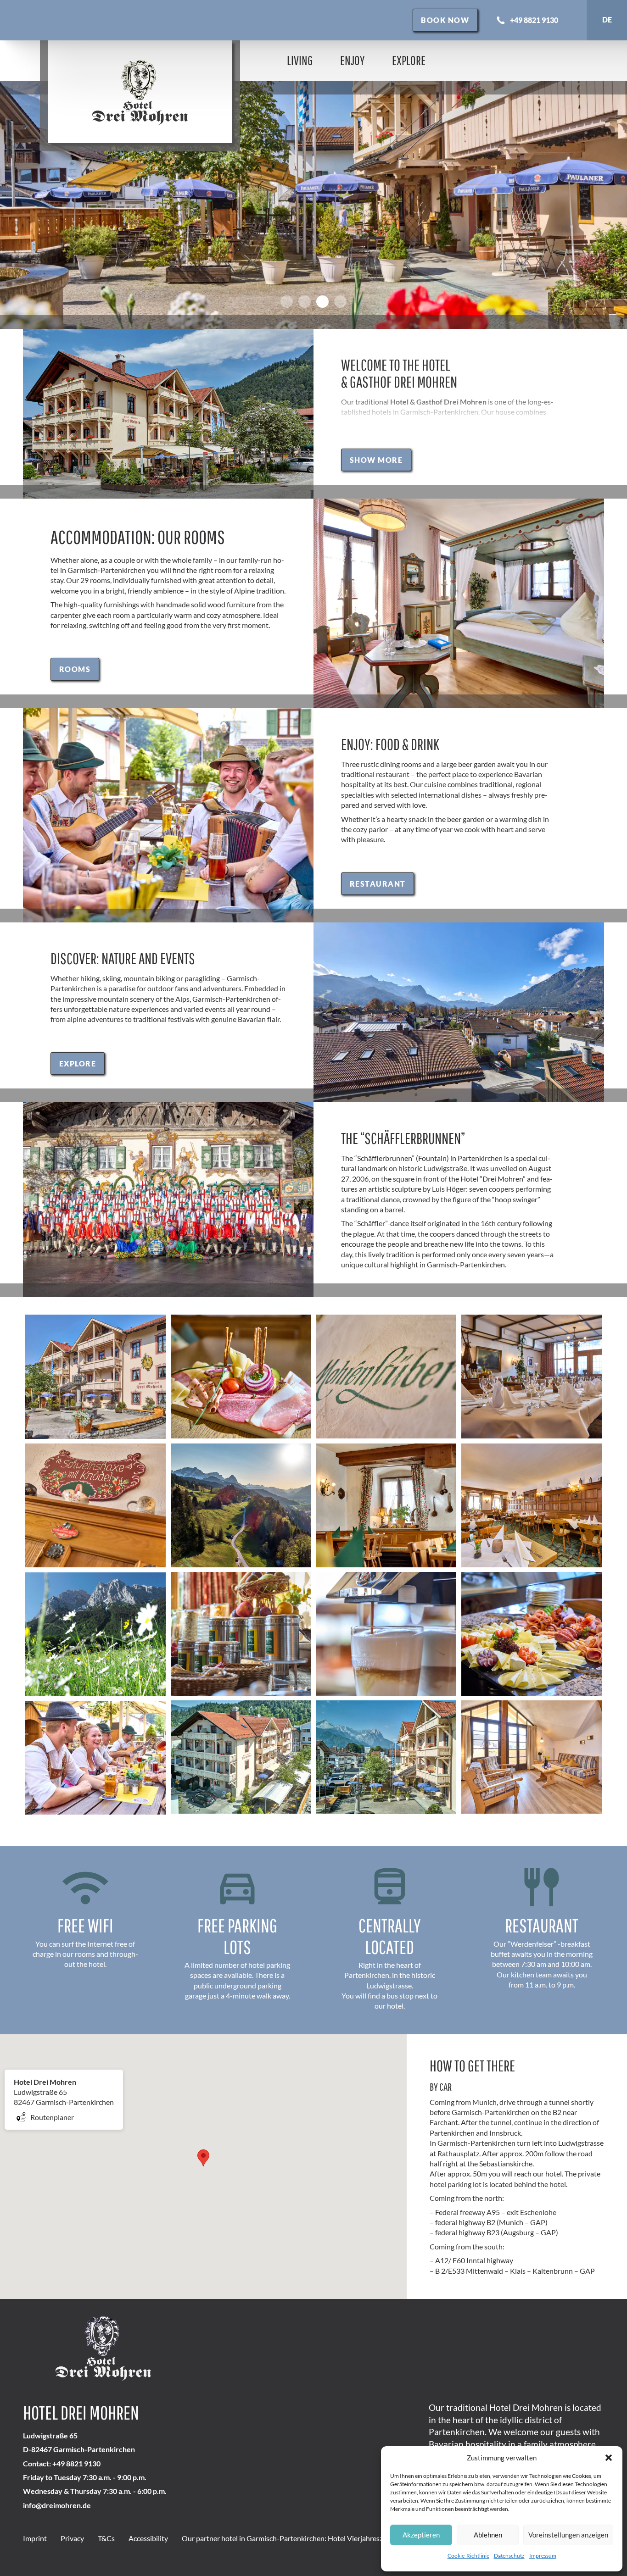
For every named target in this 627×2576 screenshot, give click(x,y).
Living (300, 60)
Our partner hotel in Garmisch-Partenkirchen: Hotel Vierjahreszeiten (290, 2538)
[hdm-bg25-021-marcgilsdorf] (241, 1757)
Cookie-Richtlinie (468, 2556)
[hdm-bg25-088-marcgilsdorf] (96, 1758)
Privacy (72, 2538)
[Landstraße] (241, 1505)
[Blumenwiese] (96, 1634)
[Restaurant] (532, 1377)
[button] (609, 2458)
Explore (409, 60)
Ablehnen (488, 2535)
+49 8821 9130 (527, 20)
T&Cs (106, 2538)
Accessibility (148, 2538)
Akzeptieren (421, 2535)
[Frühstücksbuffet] (532, 1634)
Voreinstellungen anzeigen (568, 2535)
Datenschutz (509, 2556)
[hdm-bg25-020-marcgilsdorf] (386, 1757)
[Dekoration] (96, 1505)
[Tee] (241, 1634)
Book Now (445, 20)
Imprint (35, 2538)
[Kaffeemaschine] (386, 1634)
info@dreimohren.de (57, 2505)
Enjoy (352, 60)
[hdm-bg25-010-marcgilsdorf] (96, 1377)
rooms (75, 669)
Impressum (543, 2556)
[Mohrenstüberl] (386, 1377)
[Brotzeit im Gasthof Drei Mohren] (241, 1377)
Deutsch (607, 20)
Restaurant (378, 884)
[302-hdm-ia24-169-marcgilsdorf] (532, 1757)
